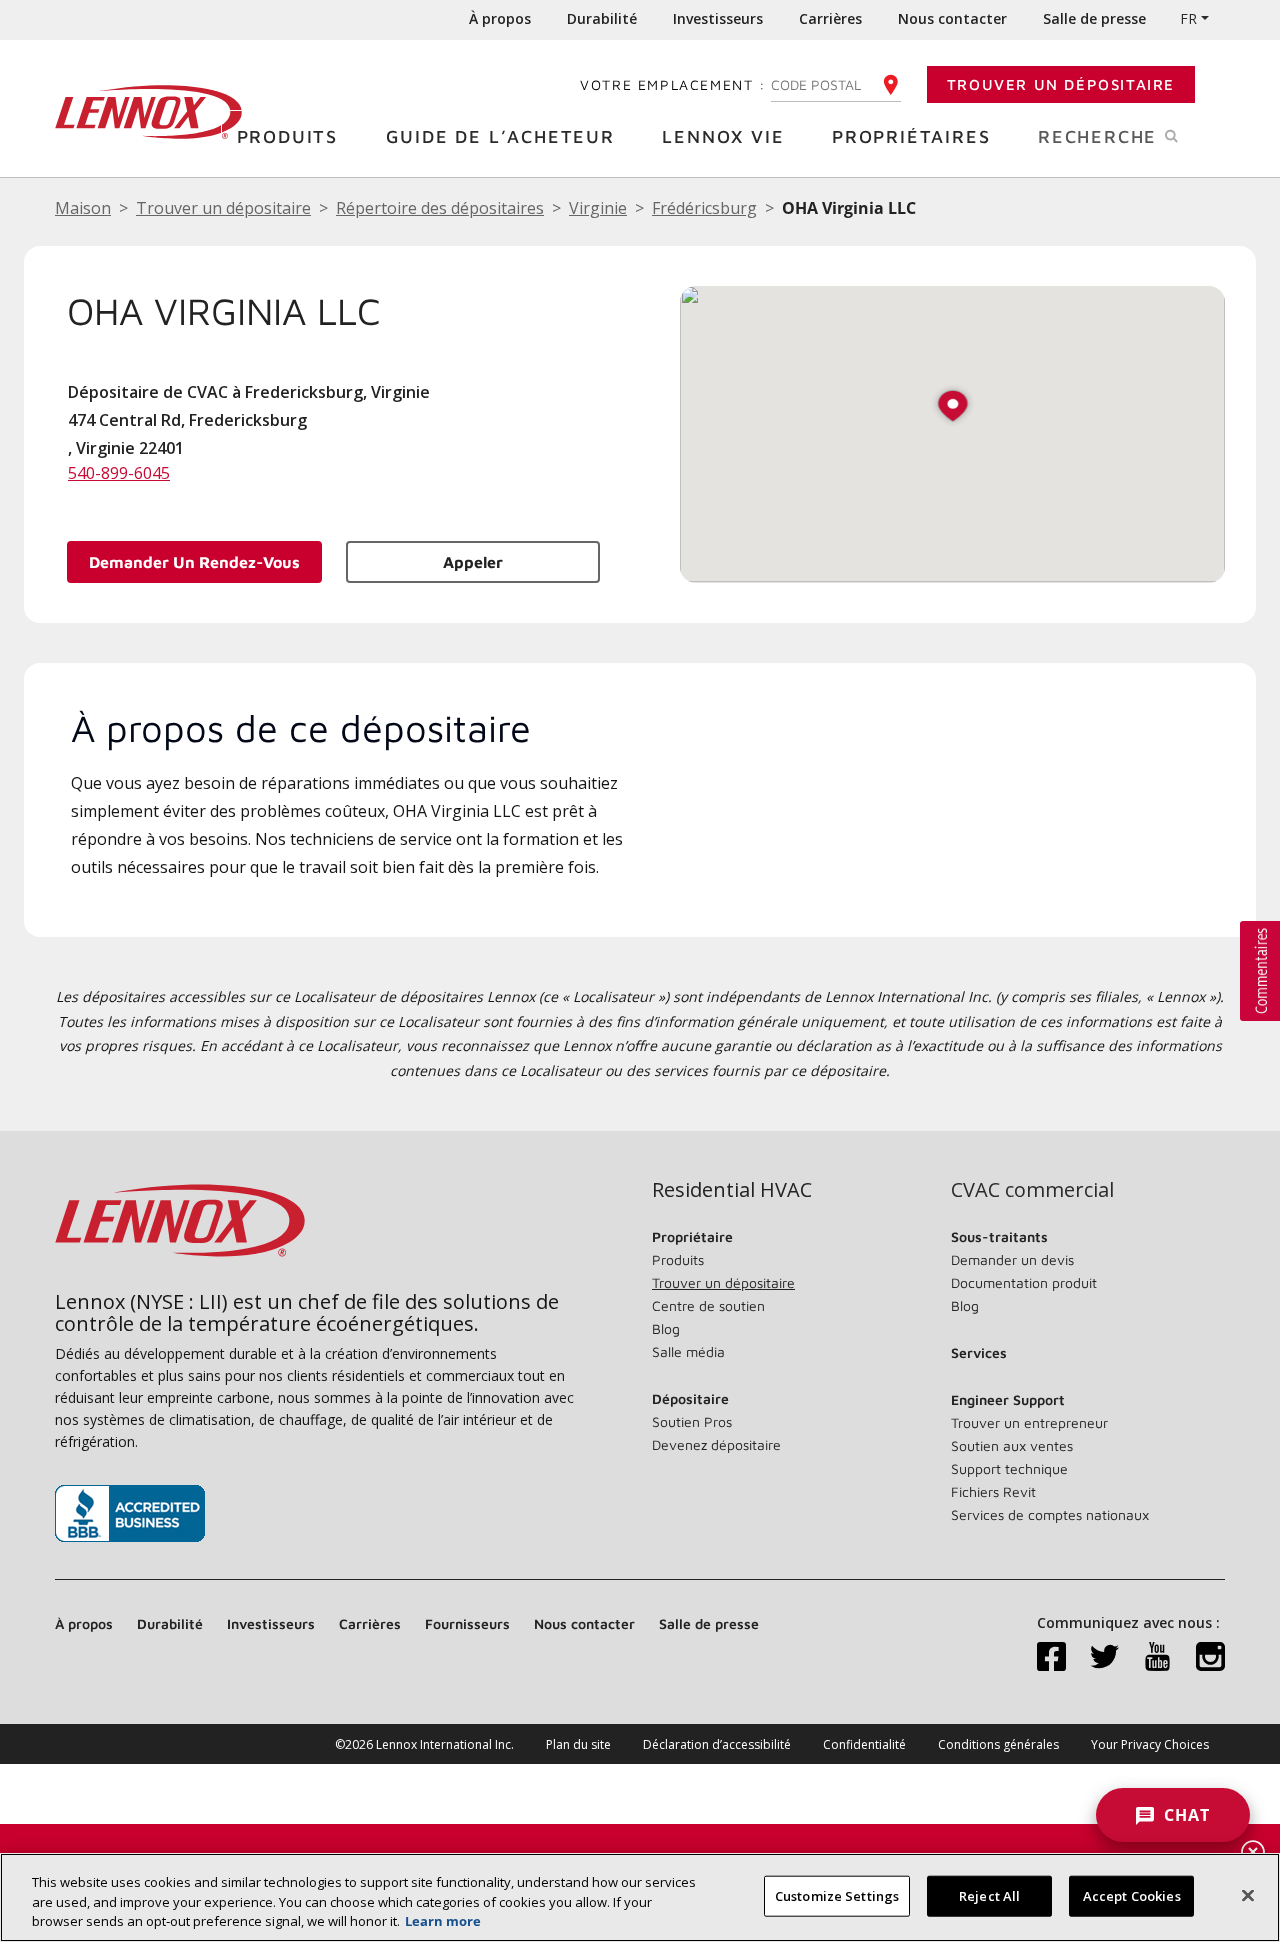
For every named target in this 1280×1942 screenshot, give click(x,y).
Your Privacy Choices (1150, 1744)
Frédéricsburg (704, 208)
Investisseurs (718, 18)
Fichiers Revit (993, 1491)
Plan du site (578, 1744)
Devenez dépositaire (716, 1444)
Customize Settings (837, 1895)
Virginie (598, 208)
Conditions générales (998, 1744)
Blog (666, 1328)
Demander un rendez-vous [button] (194, 562)
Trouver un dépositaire (1061, 84)
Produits (287, 136)
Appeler (473, 562)
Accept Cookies (1132, 1895)
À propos (500, 18)
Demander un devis (1012, 1259)
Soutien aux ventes (1012, 1445)
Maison (83, 208)
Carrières (830, 18)
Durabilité (602, 18)
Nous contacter (952, 18)
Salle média (688, 1351)
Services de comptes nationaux (1050, 1514)
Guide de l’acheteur (500, 136)
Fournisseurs (467, 1623)
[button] (953, 407)
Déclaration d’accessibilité (717, 1744)
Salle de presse (1094, 18)
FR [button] (1188, 18)
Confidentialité (864, 1744)
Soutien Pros (692, 1421)
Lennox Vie (723, 136)
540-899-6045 (119, 473)
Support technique (1009, 1468)
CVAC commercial (1032, 1190)
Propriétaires (911, 136)
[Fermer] (1248, 1895)
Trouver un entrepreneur (1029, 1422)
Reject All (989, 1895)
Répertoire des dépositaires (440, 208)
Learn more (443, 1921)
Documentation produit (1024, 1282)
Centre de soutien (708, 1305)
